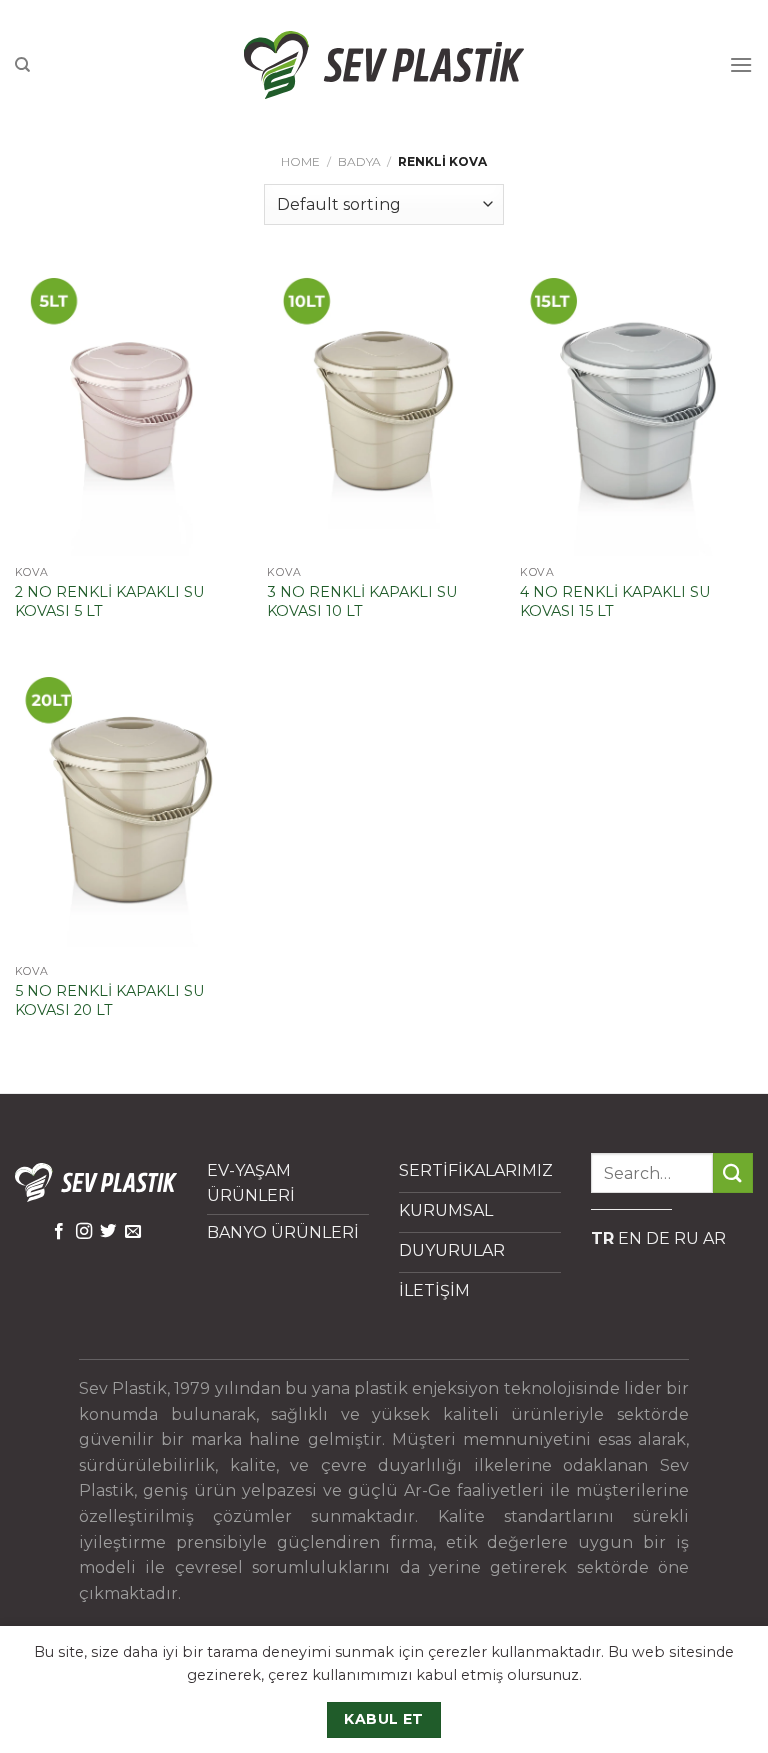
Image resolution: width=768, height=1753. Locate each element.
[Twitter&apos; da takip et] (108, 1232)
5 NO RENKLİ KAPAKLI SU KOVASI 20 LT (109, 1000)
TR (602, 1238)
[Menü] (741, 64)
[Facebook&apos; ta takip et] (59, 1232)
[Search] (22, 65)
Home (300, 161)
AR (714, 1238)
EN (630, 1238)
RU (686, 1238)
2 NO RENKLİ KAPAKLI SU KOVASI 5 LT (109, 601)
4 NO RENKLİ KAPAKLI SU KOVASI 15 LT (615, 601)
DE (658, 1238)
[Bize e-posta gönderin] (133, 1232)
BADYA (359, 161)
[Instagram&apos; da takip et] (84, 1232)
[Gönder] (733, 1172)
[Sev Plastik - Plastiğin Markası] (384, 64)
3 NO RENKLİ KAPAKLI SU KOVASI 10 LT (362, 601)
